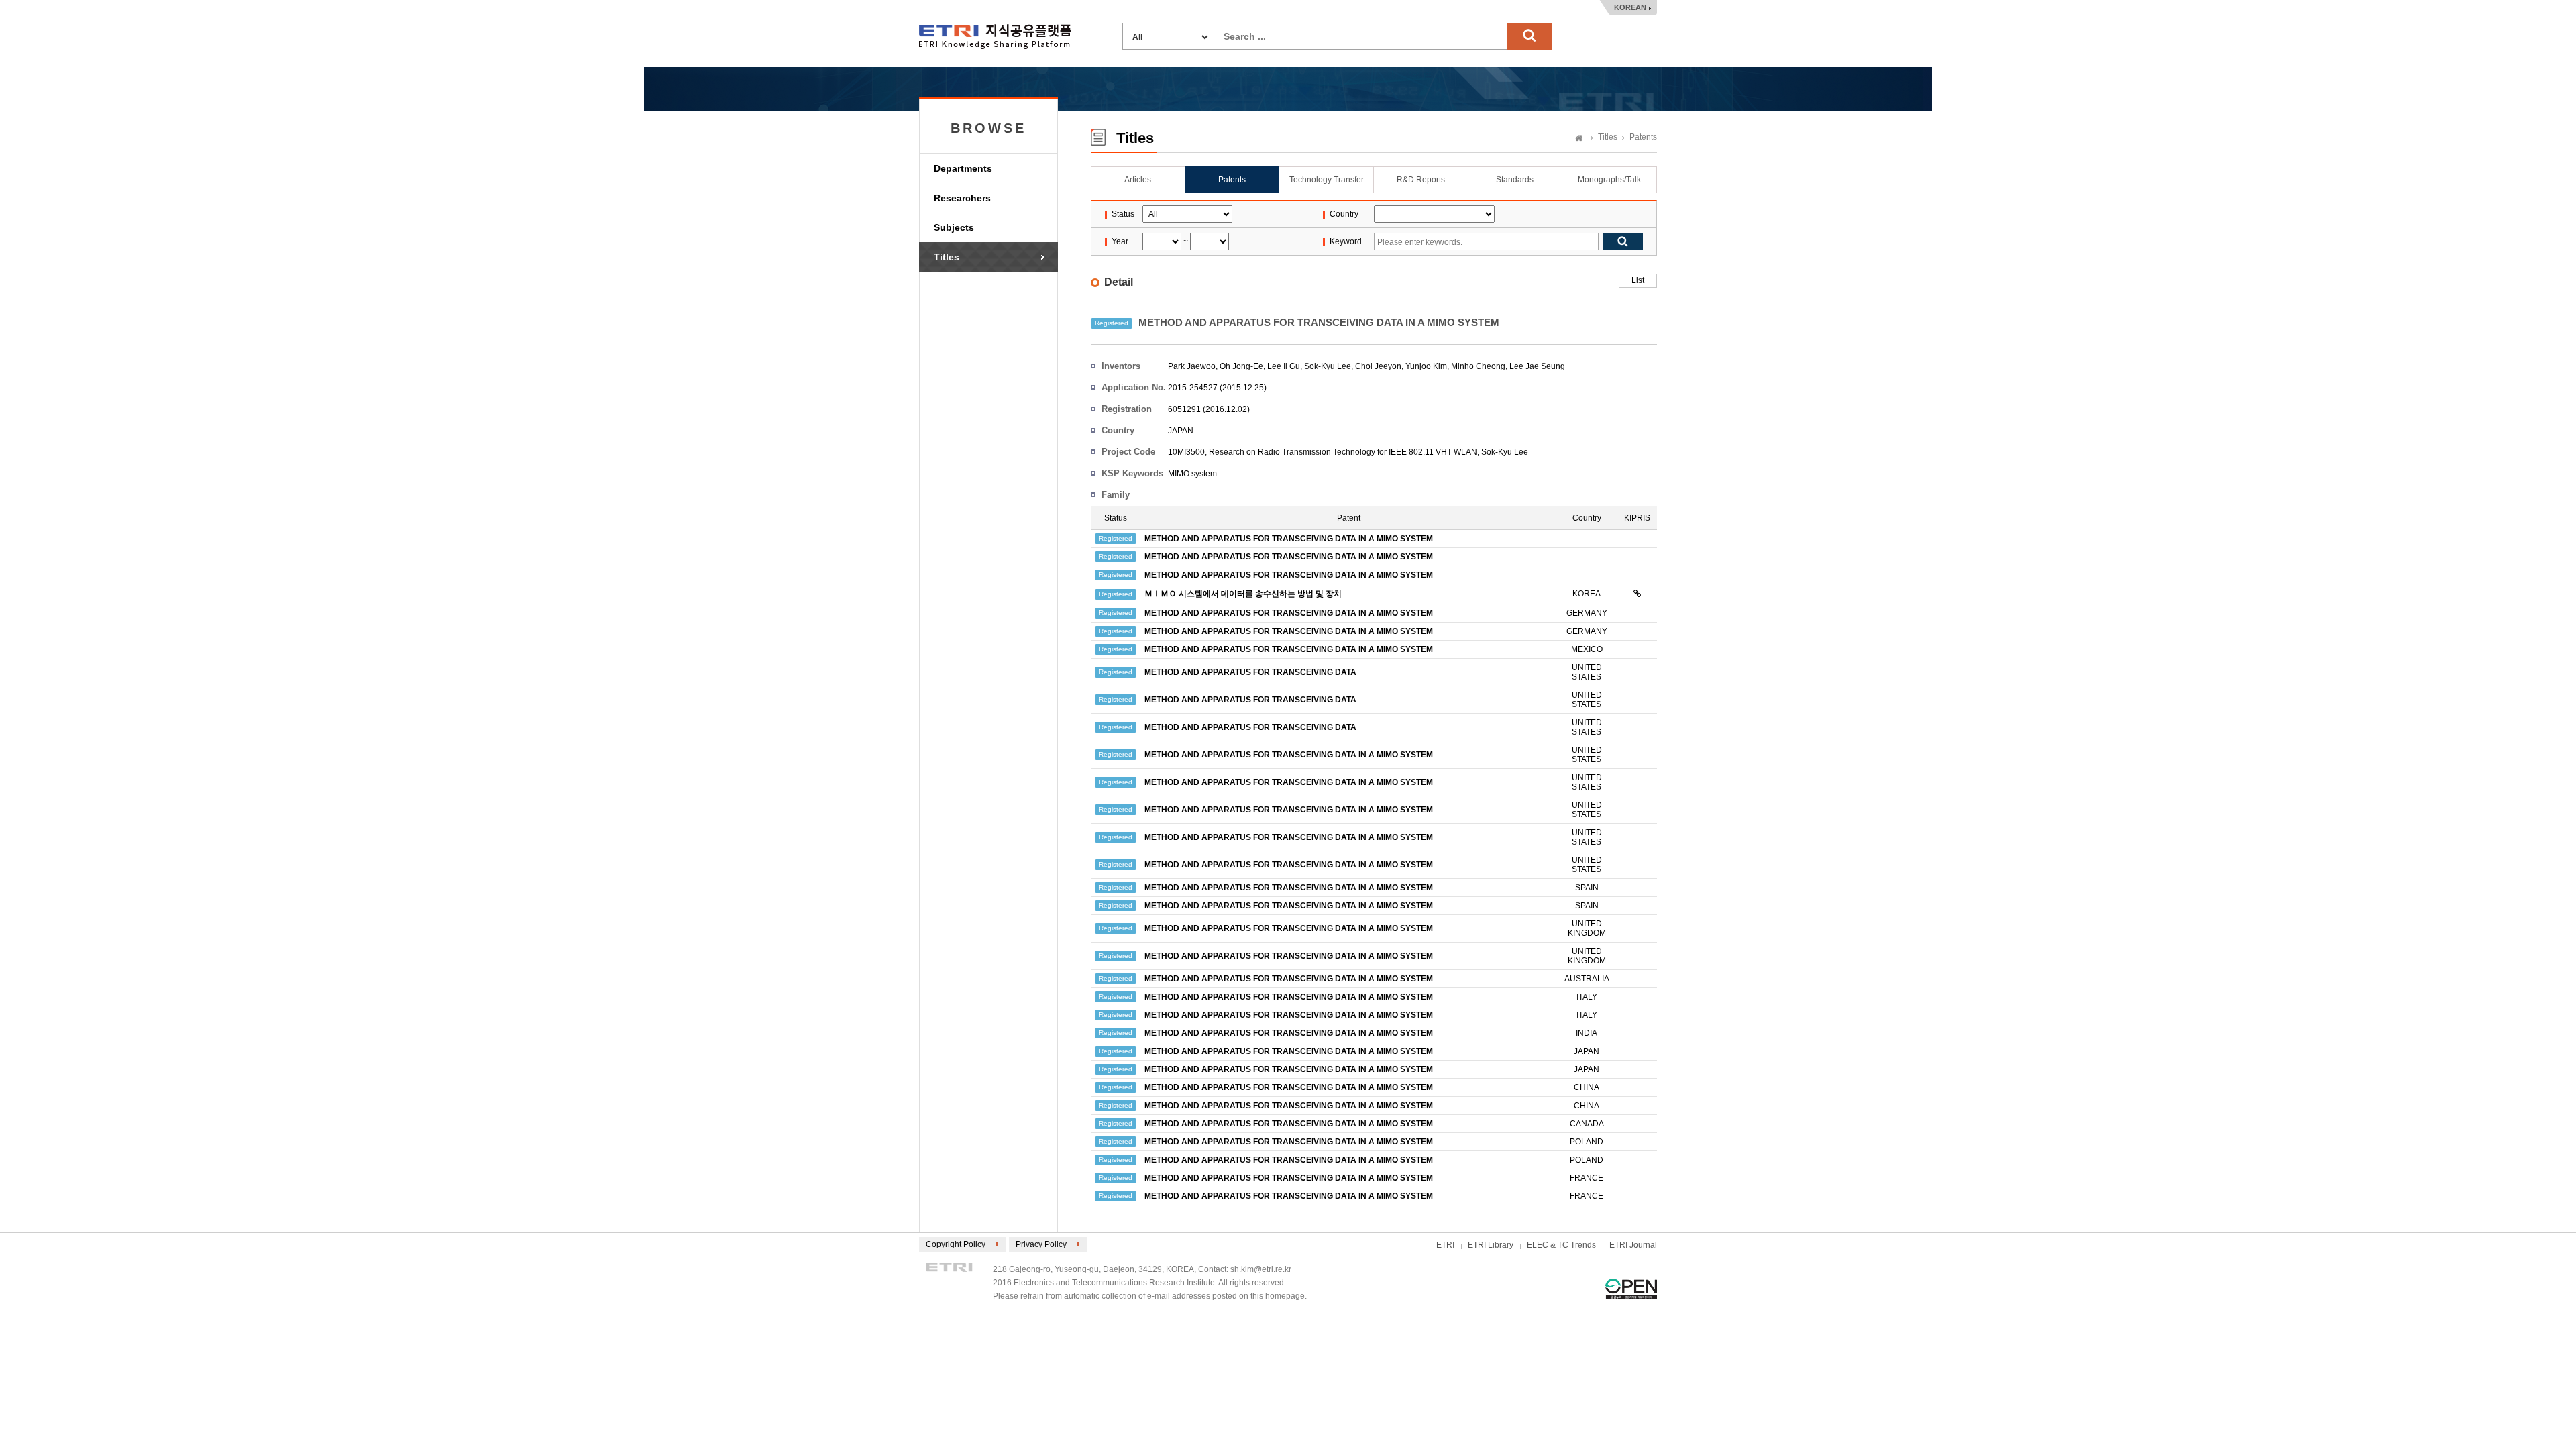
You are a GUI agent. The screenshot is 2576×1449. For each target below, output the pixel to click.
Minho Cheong (1478, 366)
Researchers (962, 198)
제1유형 (1631, 1289)
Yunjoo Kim (1426, 366)
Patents (1643, 137)
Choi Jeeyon (1378, 366)
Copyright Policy (956, 1244)
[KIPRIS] (1637, 594)
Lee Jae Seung (1537, 366)
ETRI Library (1491, 1245)
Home (1579, 139)
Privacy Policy (1041, 1244)
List (1638, 280)
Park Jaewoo (1192, 366)
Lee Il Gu (1284, 366)
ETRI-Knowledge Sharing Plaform (995, 37)
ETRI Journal (1633, 1245)
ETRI (1445, 1245)
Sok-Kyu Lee (1328, 366)
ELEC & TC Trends (1561, 1245)
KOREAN (1630, 7)
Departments (963, 168)
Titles (947, 257)
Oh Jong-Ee (1241, 366)
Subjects (954, 227)
